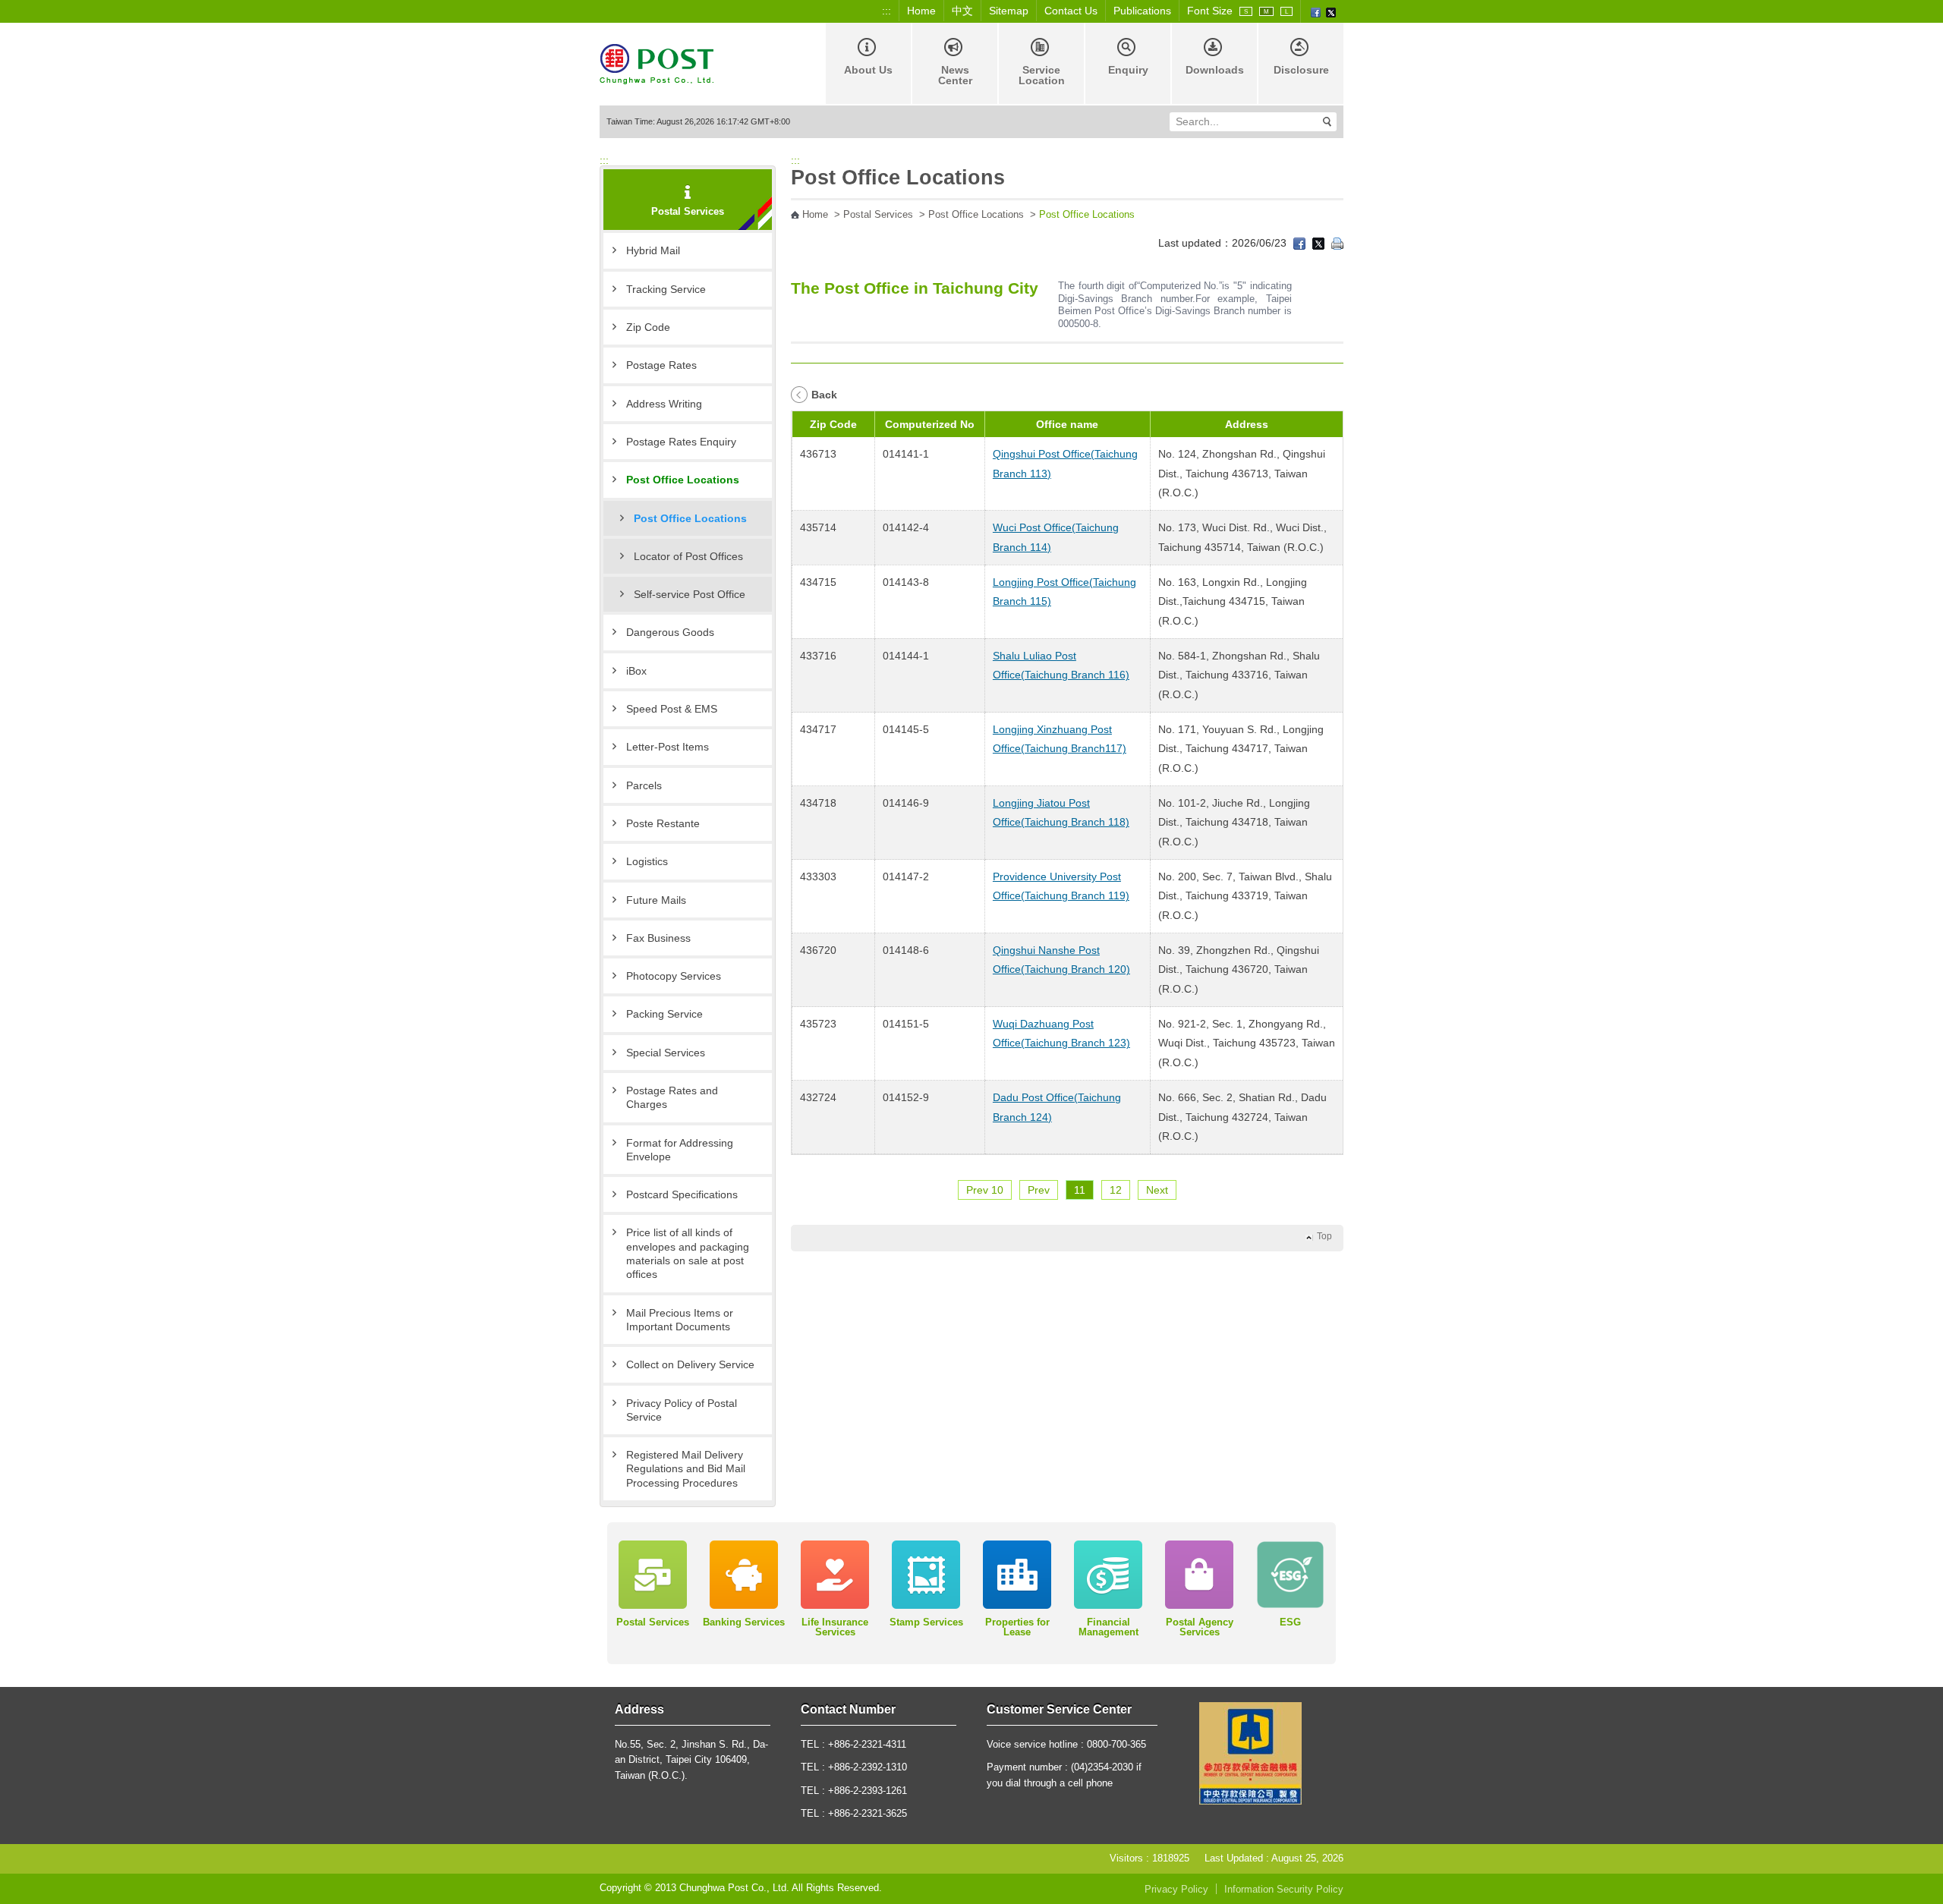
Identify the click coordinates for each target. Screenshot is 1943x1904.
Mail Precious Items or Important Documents (680, 1320)
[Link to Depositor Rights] (1250, 1753)
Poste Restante (663, 823)
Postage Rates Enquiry (681, 442)
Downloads (1215, 70)
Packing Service (664, 1014)
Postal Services (878, 215)
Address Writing (664, 404)
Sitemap (1009, 11)
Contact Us (1071, 11)
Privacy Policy (1176, 1890)
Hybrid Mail (653, 250)
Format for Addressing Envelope (680, 1150)
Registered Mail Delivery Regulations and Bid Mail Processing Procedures (686, 1469)
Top (1324, 1236)
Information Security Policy (1284, 1890)
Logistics (647, 861)
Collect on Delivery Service (690, 1364)
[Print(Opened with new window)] (1337, 243)
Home (921, 11)
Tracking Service (666, 289)
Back (824, 395)
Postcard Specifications (682, 1194)
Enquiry (1128, 70)
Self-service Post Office (690, 594)
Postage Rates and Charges (672, 1097)
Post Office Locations (683, 480)
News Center (955, 75)
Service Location (1042, 75)
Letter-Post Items (668, 747)
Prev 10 (985, 1190)
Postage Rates (661, 365)
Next (1157, 1190)
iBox (636, 671)
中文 (962, 11)
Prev (1039, 1190)
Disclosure (1301, 70)
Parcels (644, 785)
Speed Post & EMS (672, 709)
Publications (1142, 11)
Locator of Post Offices (688, 556)
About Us (868, 70)
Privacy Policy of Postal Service (682, 1410)
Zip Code (648, 327)
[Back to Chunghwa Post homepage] (657, 63)
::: (886, 11)
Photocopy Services (674, 976)
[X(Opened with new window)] (1331, 11)
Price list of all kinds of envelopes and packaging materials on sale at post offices (688, 1253)
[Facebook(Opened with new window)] (1316, 11)
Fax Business (658, 938)
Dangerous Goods (670, 632)
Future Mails (656, 900)
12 (1116, 1190)
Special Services (666, 1053)
